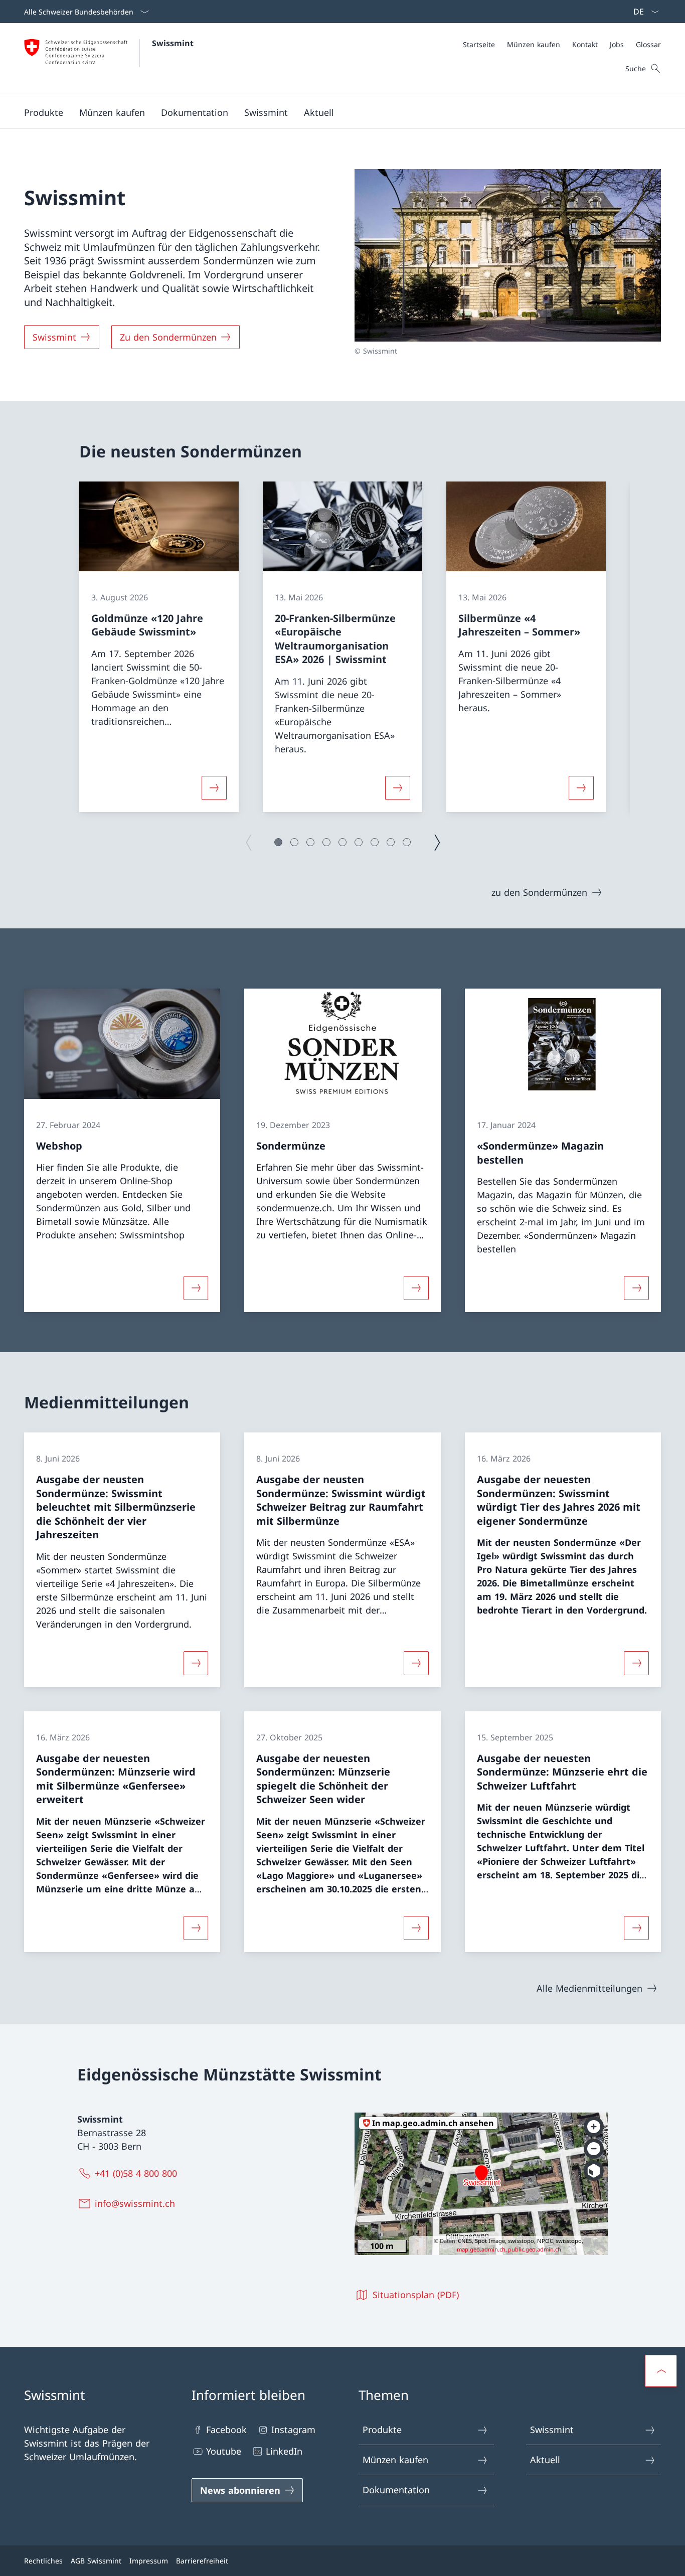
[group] (159, 647)
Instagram (293, 2430)
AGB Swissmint (96, 2561)
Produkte (382, 2430)
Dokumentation (396, 2490)
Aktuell (545, 2460)
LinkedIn (284, 2451)
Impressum (149, 2561)
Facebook (226, 2430)
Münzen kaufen (395, 2460)
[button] (44, 112)
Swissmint (173, 43)
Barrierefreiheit (202, 2561)
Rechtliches (43, 2561)
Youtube (224, 2451)
